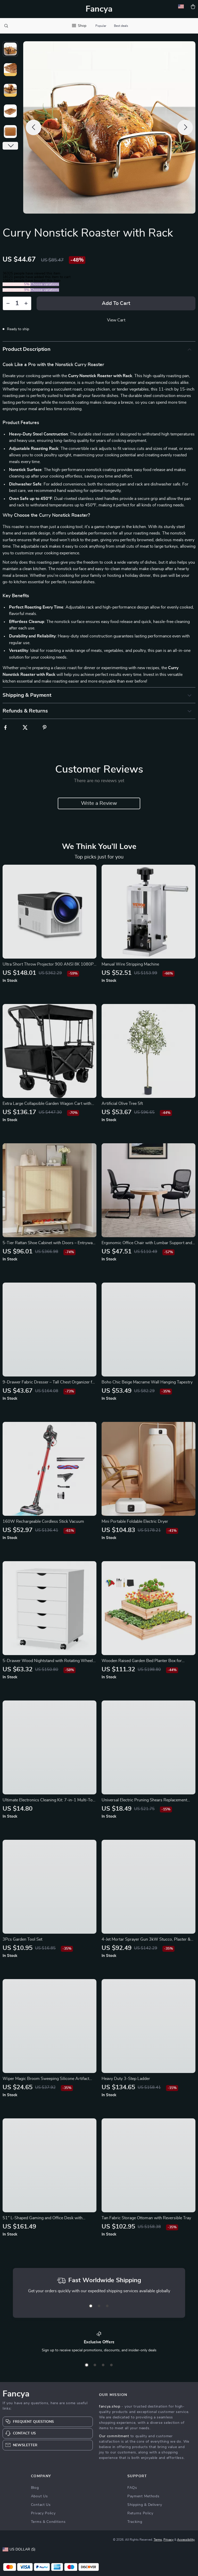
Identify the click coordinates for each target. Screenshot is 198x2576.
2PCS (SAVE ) (16, 284)
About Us (39, 2496)
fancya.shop (110, 2407)
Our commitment (114, 2436)
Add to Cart (116, 303)
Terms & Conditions (48, 2522)
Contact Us (41, 2505)
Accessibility (186, 2540)
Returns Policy (140, 2513)
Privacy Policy (43, 2513)
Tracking (135, 2522)
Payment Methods (143, 2496)
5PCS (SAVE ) (16, 290)
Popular (101, 26)
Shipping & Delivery (145, 2505)
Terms (158, 2540)
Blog (35, 2488)
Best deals (121, 26)
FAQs (132, 2488)
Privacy (168, 2540)
